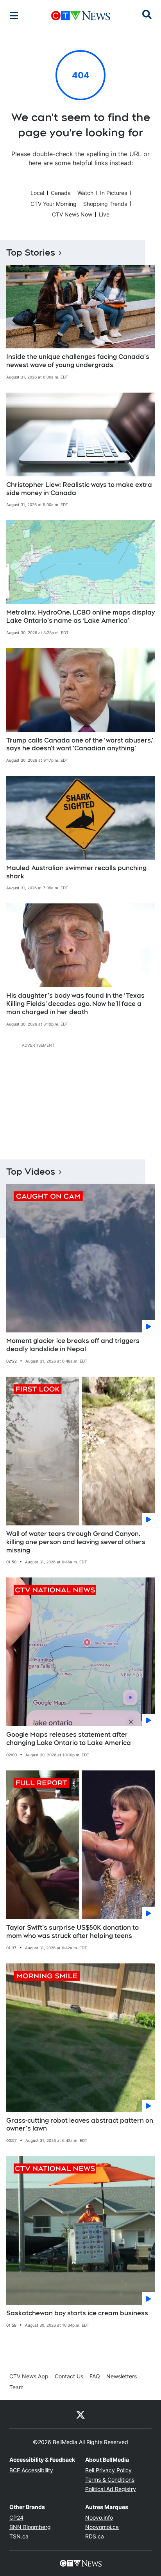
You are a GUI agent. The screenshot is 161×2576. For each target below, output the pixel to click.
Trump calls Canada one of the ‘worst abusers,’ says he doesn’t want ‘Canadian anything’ (80, 744)
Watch (85, 193)
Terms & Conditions (110, 2480)
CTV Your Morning (54, 204)
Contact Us (69, 2376)
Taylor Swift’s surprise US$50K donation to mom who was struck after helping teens (72, 1932)
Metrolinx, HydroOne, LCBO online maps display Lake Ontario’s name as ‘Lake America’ (80, 617)
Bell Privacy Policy (108, 2470)
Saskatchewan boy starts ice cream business (77, 2313)
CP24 (16, 2517)
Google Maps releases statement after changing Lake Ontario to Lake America (69, 1739)
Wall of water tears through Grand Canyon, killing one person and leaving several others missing (76, 1542)
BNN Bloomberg (30, 2527)
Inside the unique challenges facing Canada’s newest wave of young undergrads (78, 361)
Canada (61, 193)
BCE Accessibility (31, 2470)
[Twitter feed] (80, 2414)
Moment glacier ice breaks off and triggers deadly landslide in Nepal (73, 1345)
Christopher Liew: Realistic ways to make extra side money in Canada (79, 489)
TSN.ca (19, 2536)
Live (104, 214)
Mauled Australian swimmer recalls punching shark (76, 872)
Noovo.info (99, 2517)
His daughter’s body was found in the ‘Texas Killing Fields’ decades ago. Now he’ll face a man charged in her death (75, 1004)
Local (37, 193)
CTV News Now (72, 214)
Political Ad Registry (111, 2489)
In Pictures (114, 193)
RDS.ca (95, 2536)
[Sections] (14, 16)
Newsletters (122, 2376)
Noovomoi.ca (102, 2527)
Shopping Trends (105, 204)
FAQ (95, 2376)
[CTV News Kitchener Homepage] (81, 16)
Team (16, 2387)
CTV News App (29, 2376)
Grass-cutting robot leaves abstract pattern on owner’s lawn (80, 2125)
